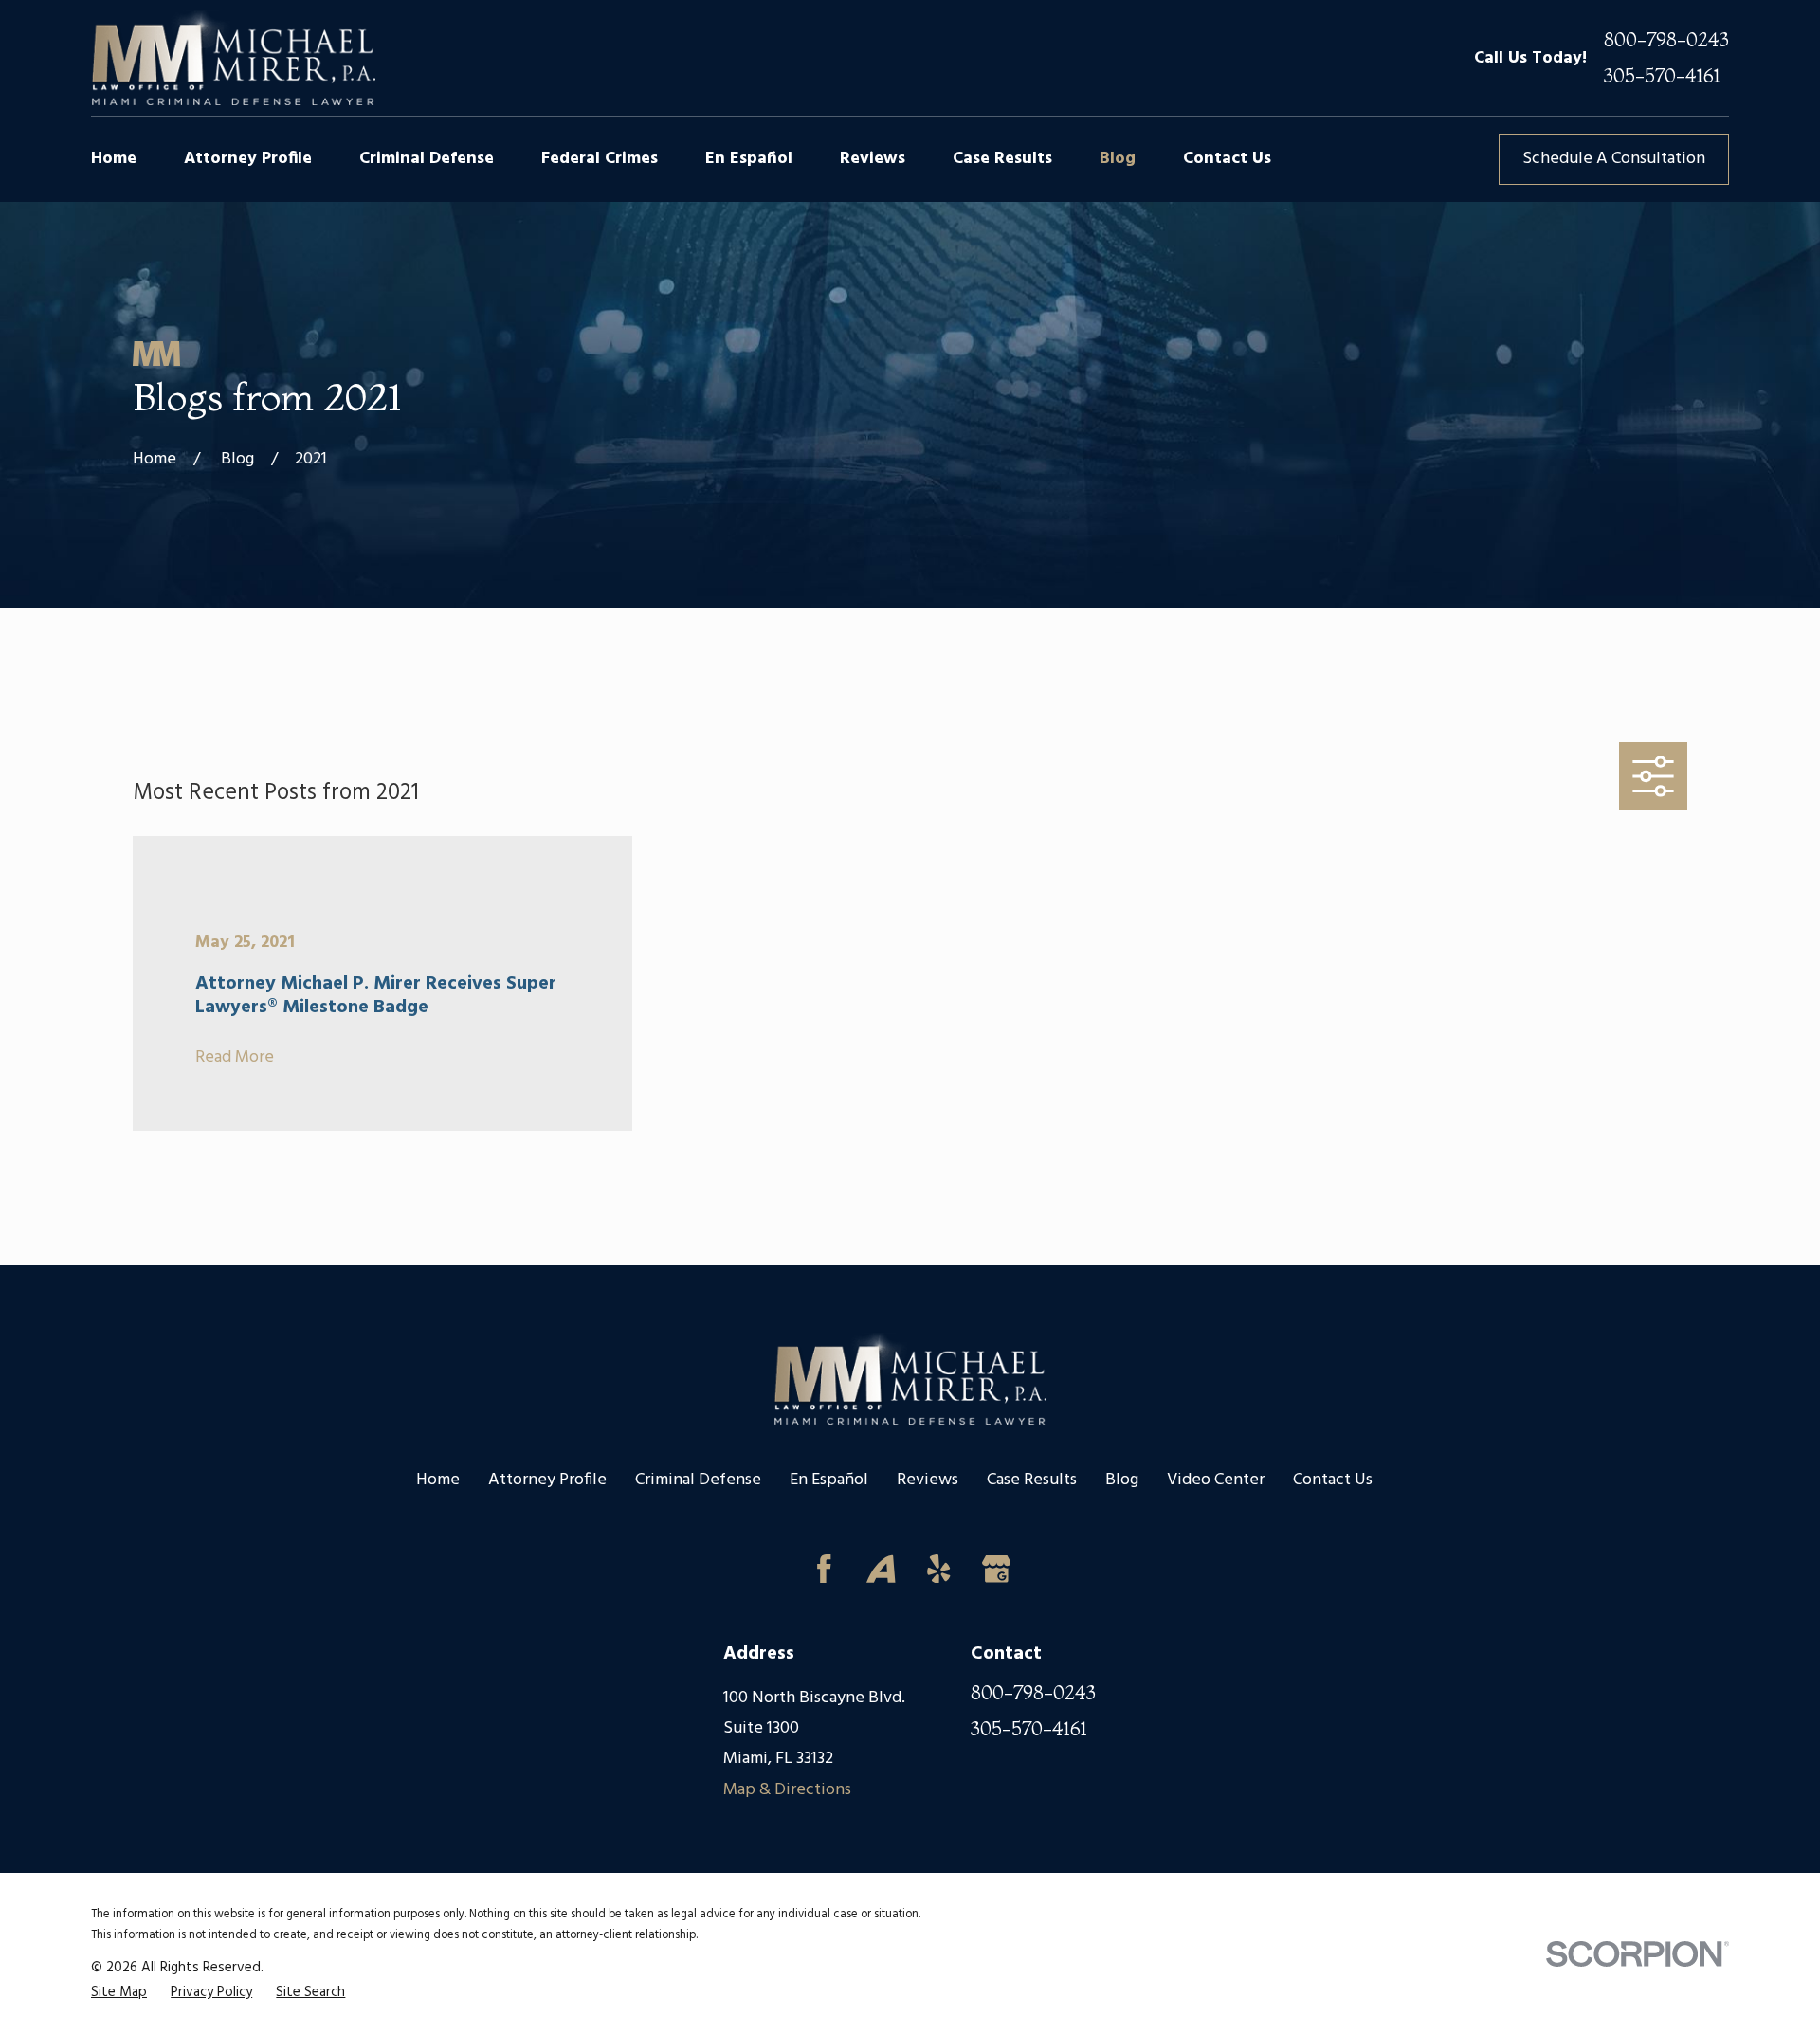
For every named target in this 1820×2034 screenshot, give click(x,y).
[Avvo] (881, 1569)
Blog (1122, 1480)
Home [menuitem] (114, 159)
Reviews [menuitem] (873, 159)
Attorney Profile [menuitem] (248, 159)
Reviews (928, 1480)
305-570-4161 (1662, 76)
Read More (235, 1058)
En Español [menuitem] (749, 159)
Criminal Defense (698, 1480)
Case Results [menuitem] (1002, 159)
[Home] (233, 58)
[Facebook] (824, 1569)
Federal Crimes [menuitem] (600, 159)
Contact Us (1333, 1480)
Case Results (1032, 1480)
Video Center (1216, 1480)
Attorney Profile (547, 1480)
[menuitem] (119, 1992)
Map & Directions (787, 1790)
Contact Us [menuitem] (1227, 159)
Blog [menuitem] (1118, 159)
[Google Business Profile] (997, 1569)
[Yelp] (939, 1569)
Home (438, 1480)
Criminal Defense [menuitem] (427, 159)
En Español (829, 1480)
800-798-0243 (1666, 40)
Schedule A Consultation (1614, 159)
